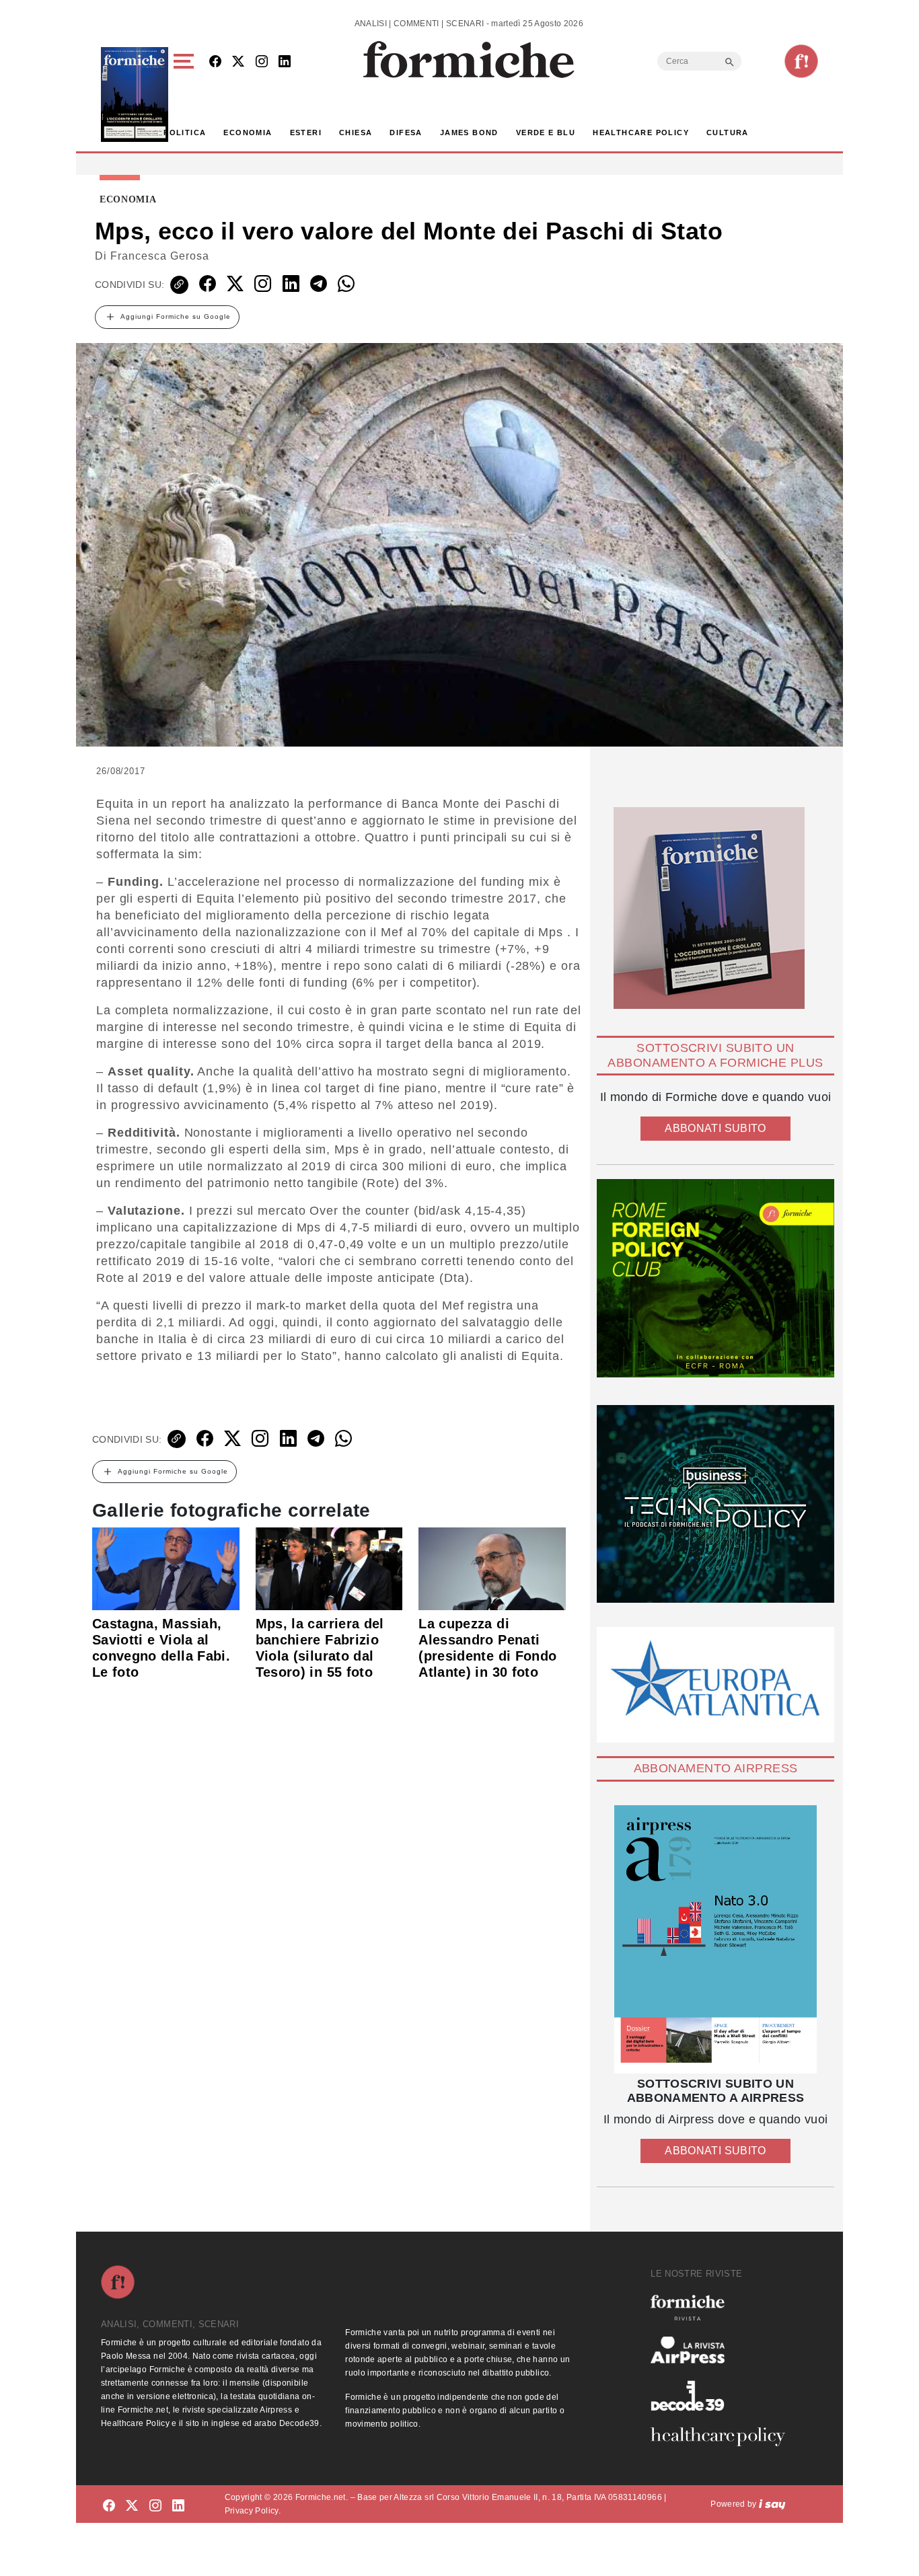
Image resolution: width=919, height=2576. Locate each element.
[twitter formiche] (132, 2506)
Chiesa (356, 132)
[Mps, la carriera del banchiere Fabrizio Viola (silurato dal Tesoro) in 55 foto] (329, 1568)
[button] (186, 94)
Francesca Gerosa (160, 256)
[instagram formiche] (155, 2506)
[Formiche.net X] (238, 62)
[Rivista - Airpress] (723, 2350)
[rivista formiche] (715, 1939)
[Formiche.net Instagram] (262, 62)
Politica (185, 132)
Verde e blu (546, 132)
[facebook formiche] (109, 2506)
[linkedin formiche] (178, 2506)
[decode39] (723, 2395)
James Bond (469, 132)
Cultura (728, 132)
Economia (248, 132)
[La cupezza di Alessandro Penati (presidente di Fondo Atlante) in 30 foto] (492, 1568)
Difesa (406, 132)
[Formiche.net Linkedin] (285, 62)
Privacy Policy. (253, 2511)
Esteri (306, 132)
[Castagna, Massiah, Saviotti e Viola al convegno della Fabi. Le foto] (166, 1568)
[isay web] (772, 2504)
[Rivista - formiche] (723, 2307)
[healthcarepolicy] (723, 2437)
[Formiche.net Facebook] (215, 62)
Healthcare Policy (641, 132)
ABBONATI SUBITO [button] (715, 1128)
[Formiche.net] (801, 61)
